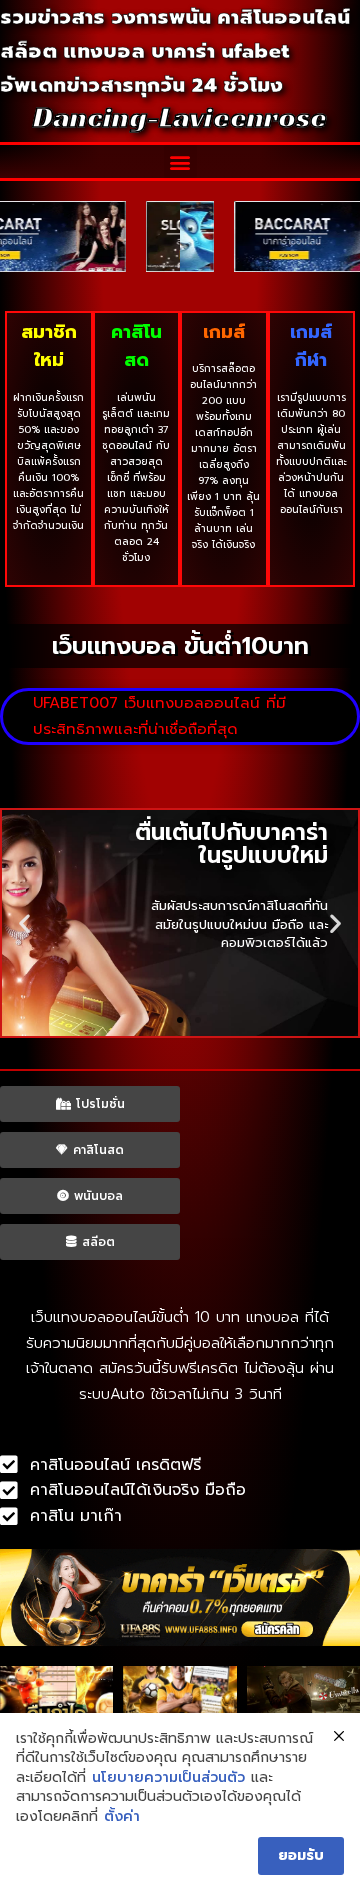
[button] (180, 161)
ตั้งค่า (122, 1817)
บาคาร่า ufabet (220, 51)
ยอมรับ (301, 1855)
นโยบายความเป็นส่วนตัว (168, 1778)
